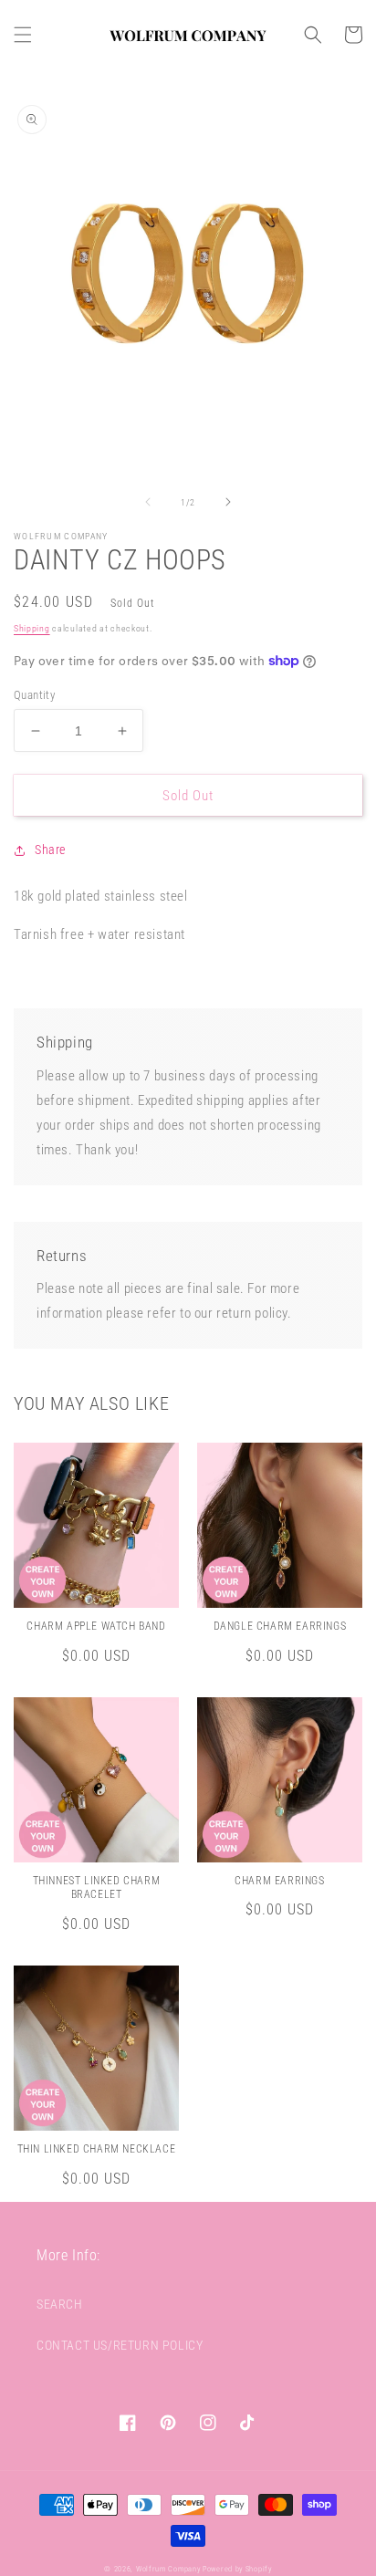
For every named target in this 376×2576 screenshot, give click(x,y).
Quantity (34, 695)
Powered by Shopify (237, 2569)
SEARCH (60, 2304)
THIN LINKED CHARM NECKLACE (97, 2149)
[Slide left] (148, 502)
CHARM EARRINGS (279, 1881)
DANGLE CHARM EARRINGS (280, 1626)
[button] (23, 35)
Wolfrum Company (168, 2569)
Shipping (32, 628)
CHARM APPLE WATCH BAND (96, 1626)
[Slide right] (228, 502)
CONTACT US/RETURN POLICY (120, 2345)
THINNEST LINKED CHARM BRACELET (97, 1888)
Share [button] (50, 850)
